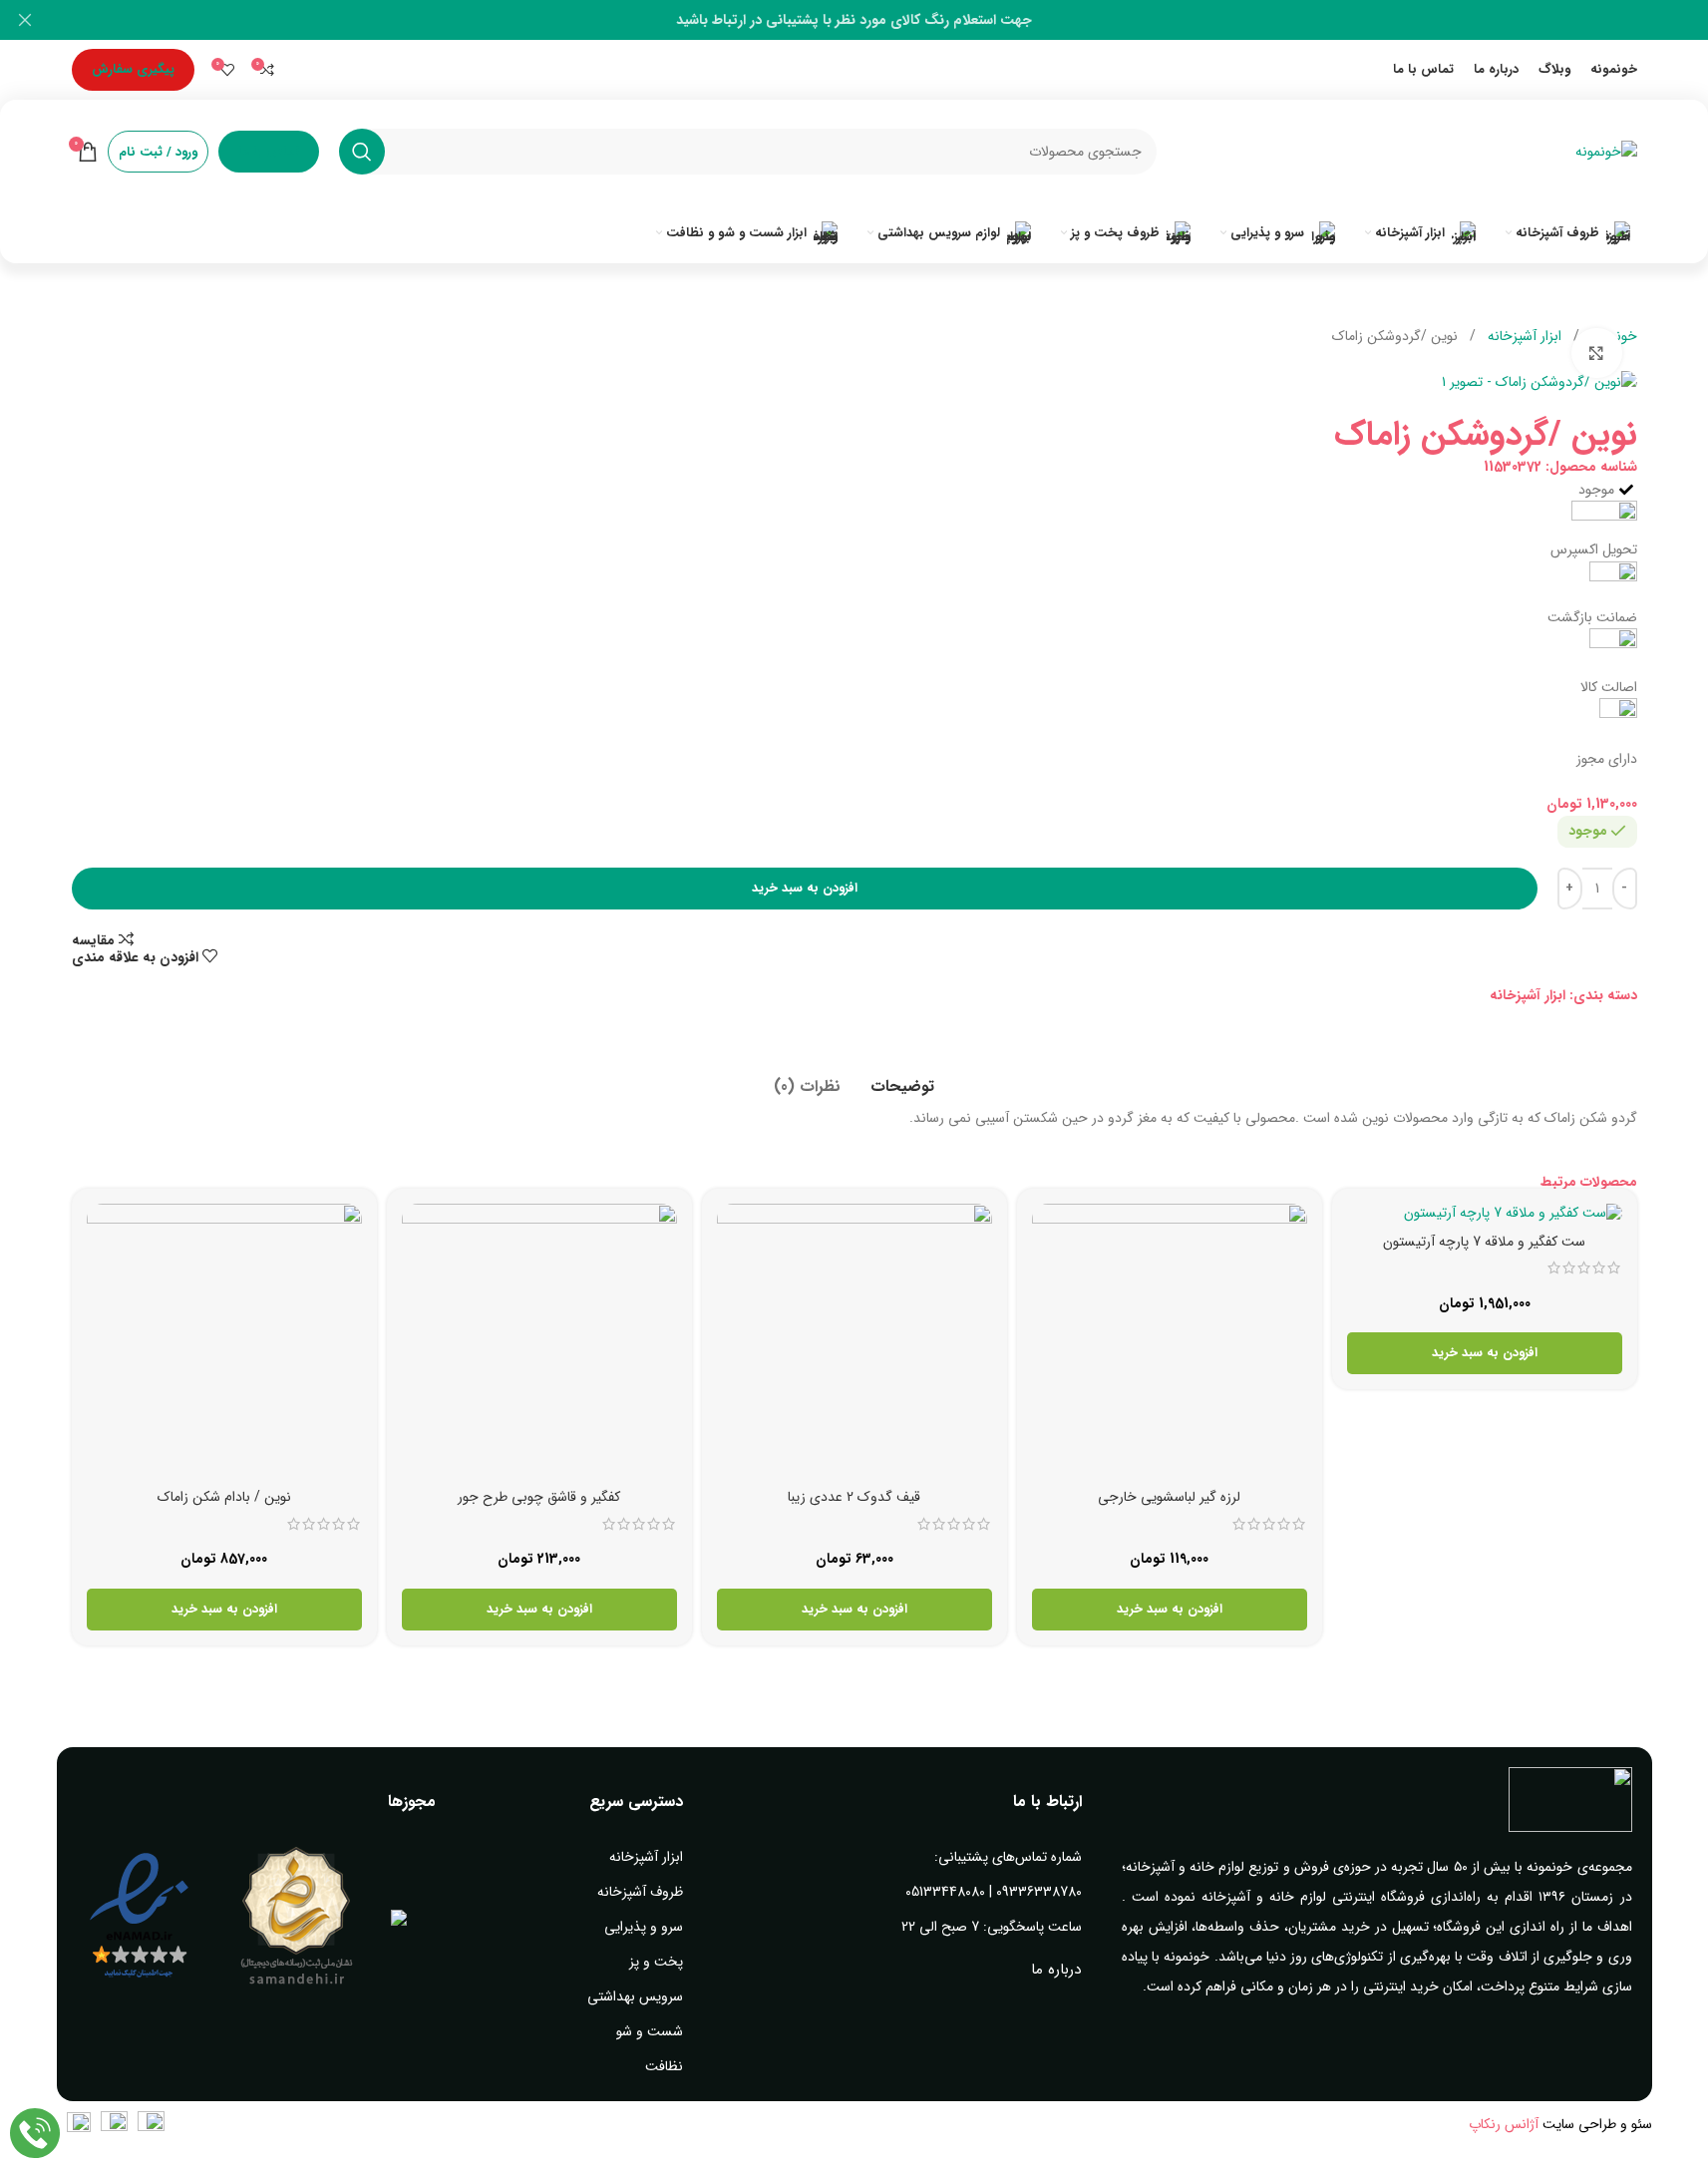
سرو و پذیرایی (644, 1927)
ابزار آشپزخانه (1523, 336)
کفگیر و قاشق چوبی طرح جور (539, 1497)
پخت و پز (656, 1962)
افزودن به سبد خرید (805, 888)
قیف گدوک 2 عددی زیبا (854, 1497)
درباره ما (1056, 1970)
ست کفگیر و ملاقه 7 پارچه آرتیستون (1484, 1242)
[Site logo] (1606, 151)
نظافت (664, 2066)
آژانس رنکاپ (1504, 2124)
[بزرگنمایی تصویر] (1596, 353)
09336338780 (1039, 1892)
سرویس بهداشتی (635, 1996)
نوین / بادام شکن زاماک (224, 1497)
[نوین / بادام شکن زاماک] (224, 1341)
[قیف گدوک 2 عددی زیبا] (854, 1341)
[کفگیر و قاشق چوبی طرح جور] (539, 1341)
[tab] (902, 1077)
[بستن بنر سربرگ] (25, 20)
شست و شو (650, 2031)
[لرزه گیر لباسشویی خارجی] (1170, 1341)
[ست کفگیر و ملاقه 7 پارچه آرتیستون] (1485, 1214)
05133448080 (945, 1892)
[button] (1485, 1353)
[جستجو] (362, 152)
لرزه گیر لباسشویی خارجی (1169, 1497)
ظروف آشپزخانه (640, 1892)
